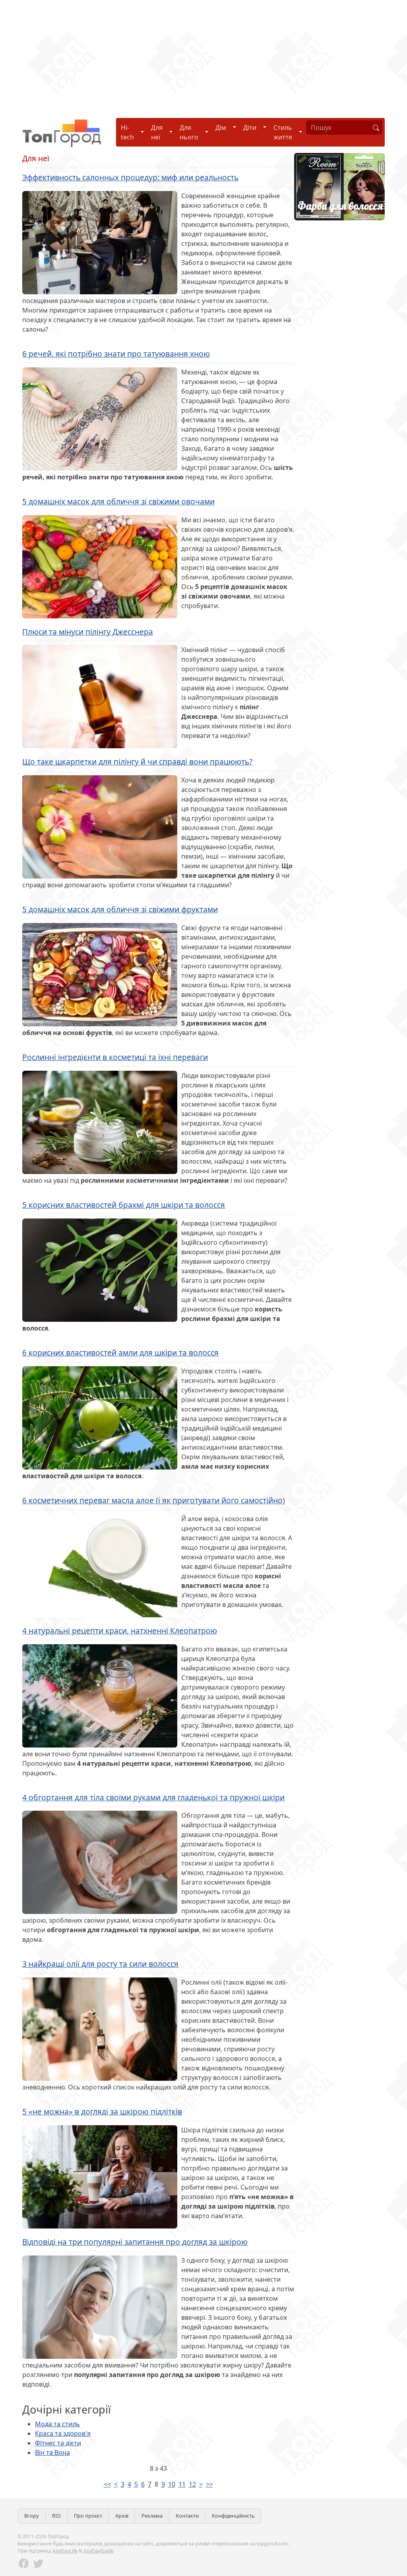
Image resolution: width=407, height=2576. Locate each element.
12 (192, 2484)
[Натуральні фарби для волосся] (339, 186)
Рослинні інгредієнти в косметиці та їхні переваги (115, 1057)
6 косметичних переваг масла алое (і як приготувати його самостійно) (154, 1500)
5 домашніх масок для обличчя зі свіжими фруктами (120, 909)
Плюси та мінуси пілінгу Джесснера (88, 632)
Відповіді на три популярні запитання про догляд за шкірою (135, 2242)
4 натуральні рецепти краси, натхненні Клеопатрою (120, 1631)
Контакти (187, 2516)
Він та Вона (52, 2452)
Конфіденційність (233, 2516)
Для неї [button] (157, 132)
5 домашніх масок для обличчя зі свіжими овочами (118, 501)
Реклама (152, 2516)
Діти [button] (250, 127)
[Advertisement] (203, 56)
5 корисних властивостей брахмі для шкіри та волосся (124, 1205)
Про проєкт (88, 2516)
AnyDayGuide (99, 2551)
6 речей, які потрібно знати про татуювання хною (116, 354)
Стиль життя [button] (283, 132)
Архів (122, 2516)
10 (172, 2484)
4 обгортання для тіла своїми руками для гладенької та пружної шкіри (153, 1797)
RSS (56, 2516)
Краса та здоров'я (63, 2433)
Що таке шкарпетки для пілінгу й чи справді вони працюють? (137, 762)
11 (182, 2484)
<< (107, 2484)
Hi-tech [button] (127, 132)
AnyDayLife (65, 2551)
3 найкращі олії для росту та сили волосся (100, 1964)
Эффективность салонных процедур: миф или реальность (130, 177)
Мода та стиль (57, 2424)
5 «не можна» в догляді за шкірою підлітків (102, 2112)
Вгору (32, 2516)
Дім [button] (221, 127)
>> (209, 2484)
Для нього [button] (189, 132)
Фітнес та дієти (58, 2443)
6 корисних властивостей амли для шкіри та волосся (120, 1353)
